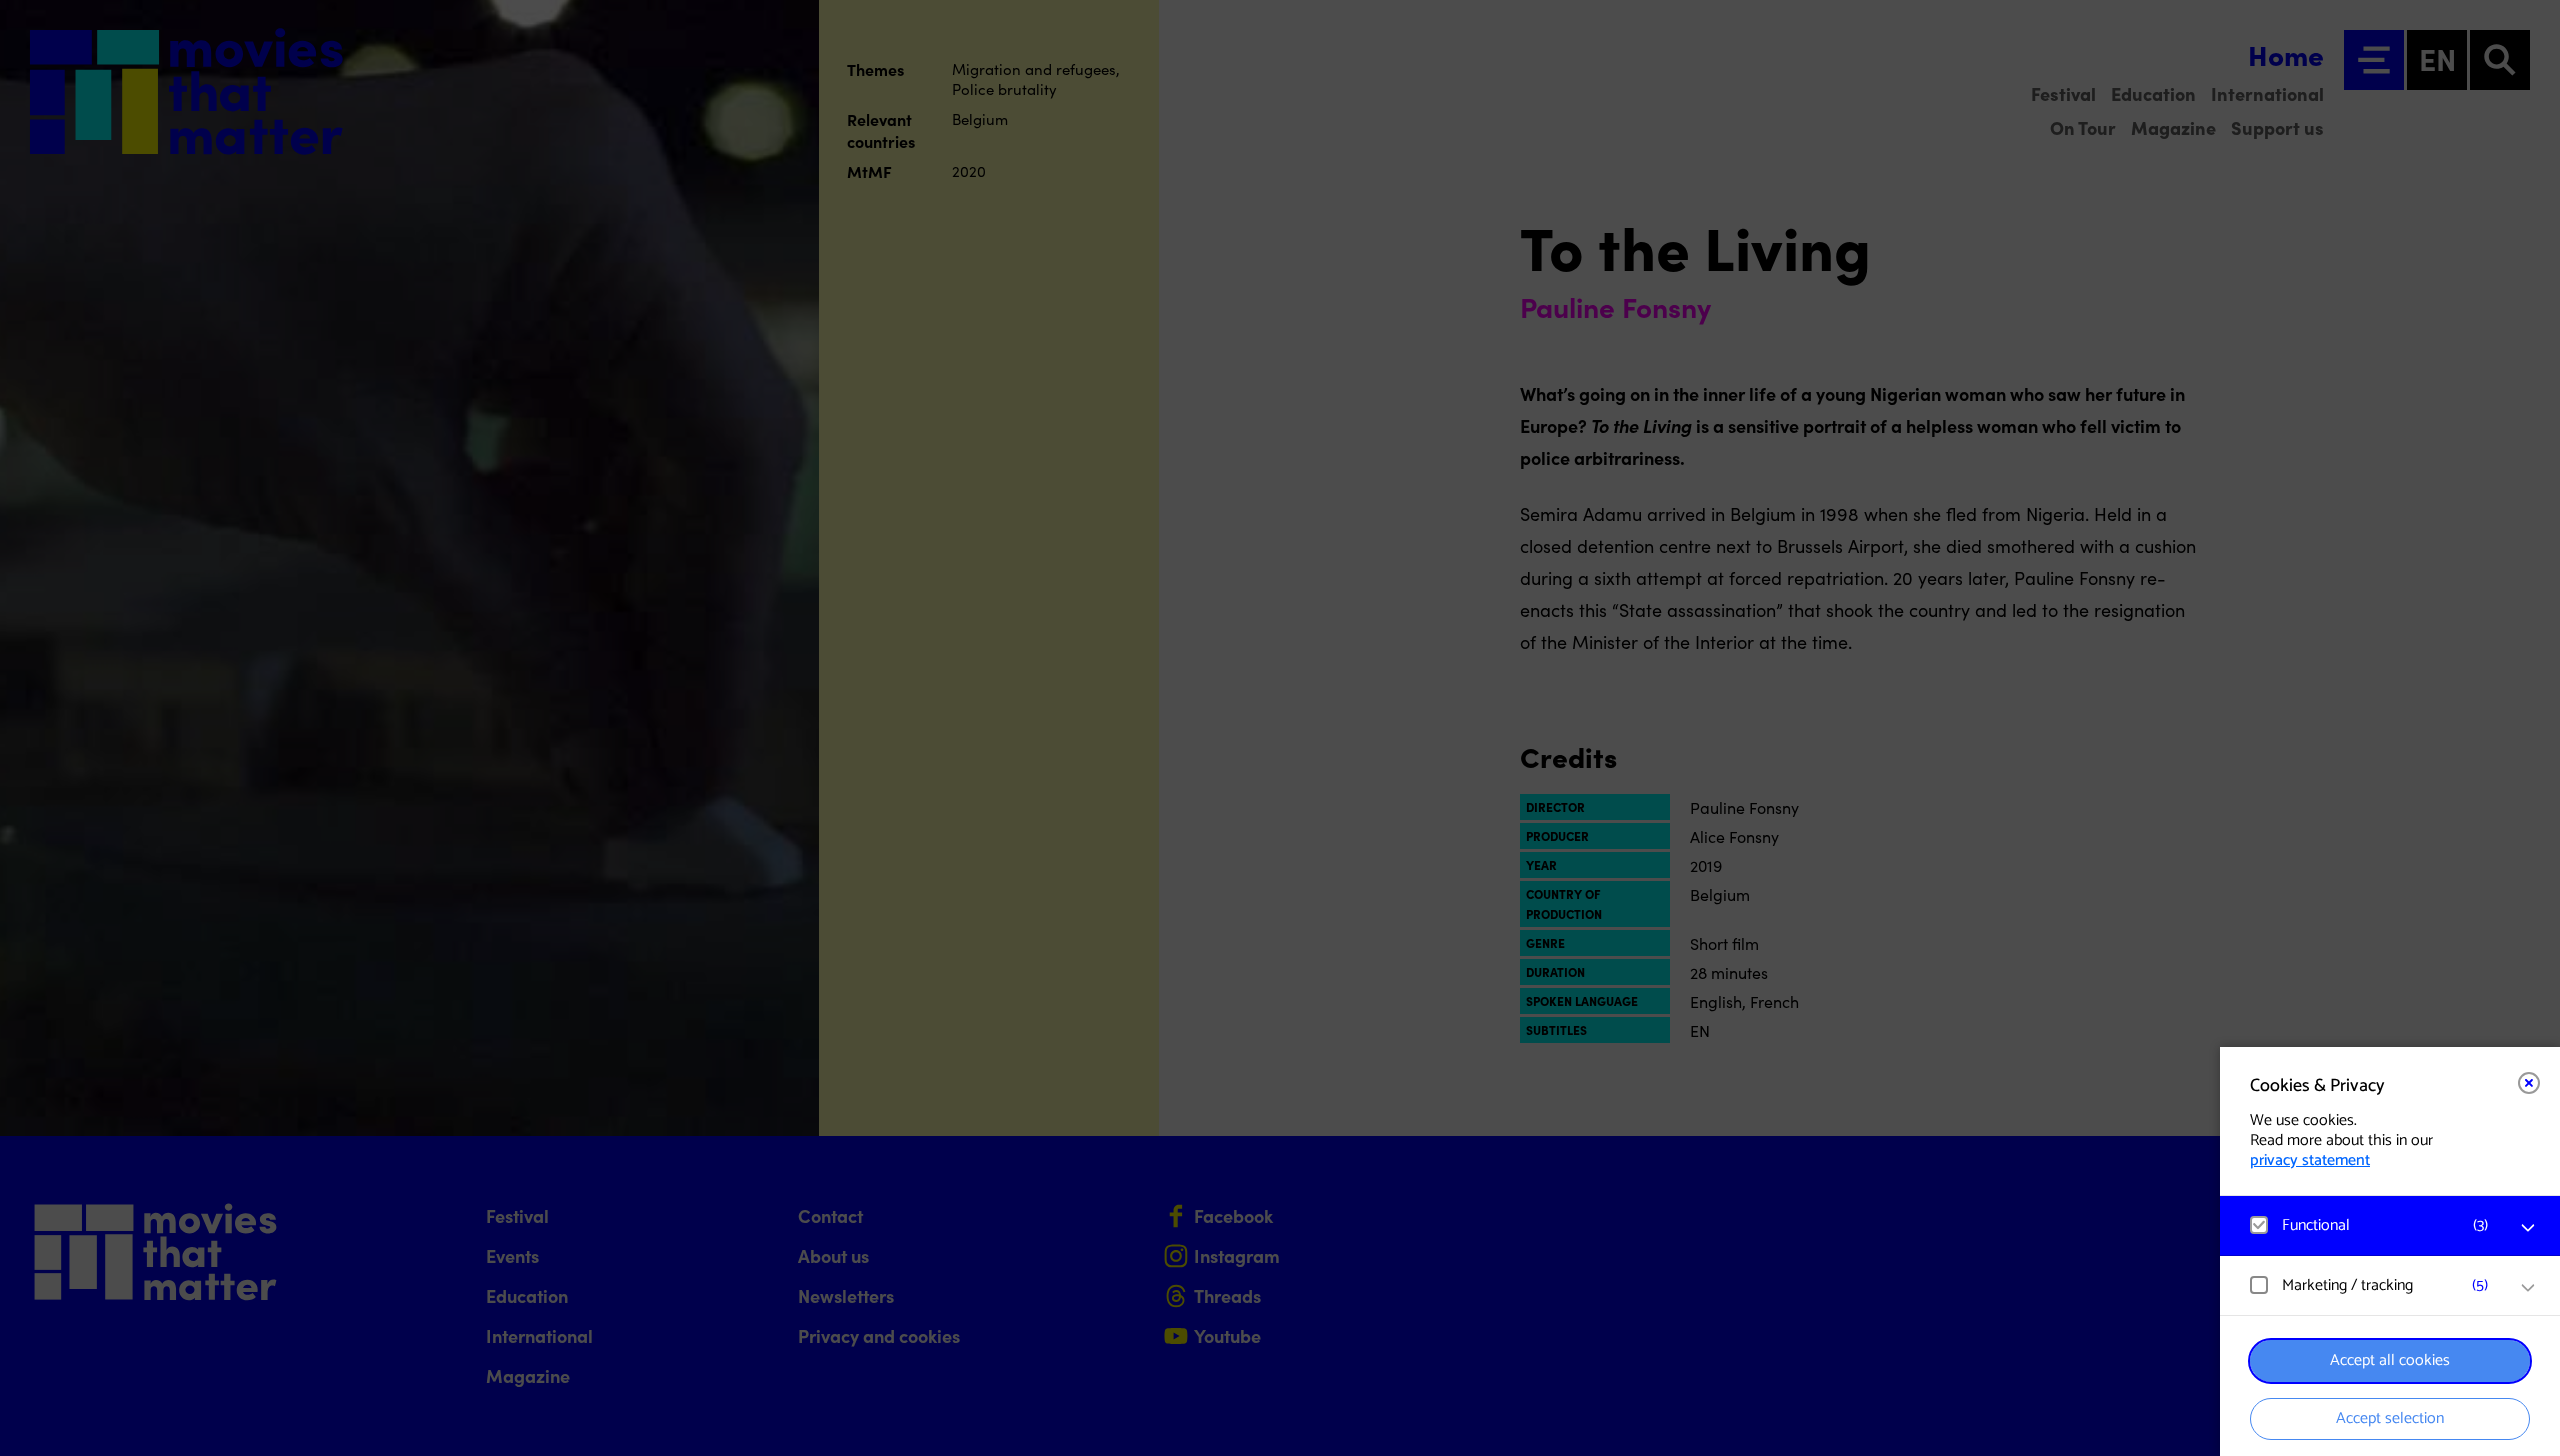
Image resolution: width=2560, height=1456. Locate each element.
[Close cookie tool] (2529, 1083)
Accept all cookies (2390, 1360)
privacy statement (2310, 1160)
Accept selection (2390, 1418)
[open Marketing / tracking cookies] (2528, 1288)
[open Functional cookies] (2528, 1228)
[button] (2370, 1225)
